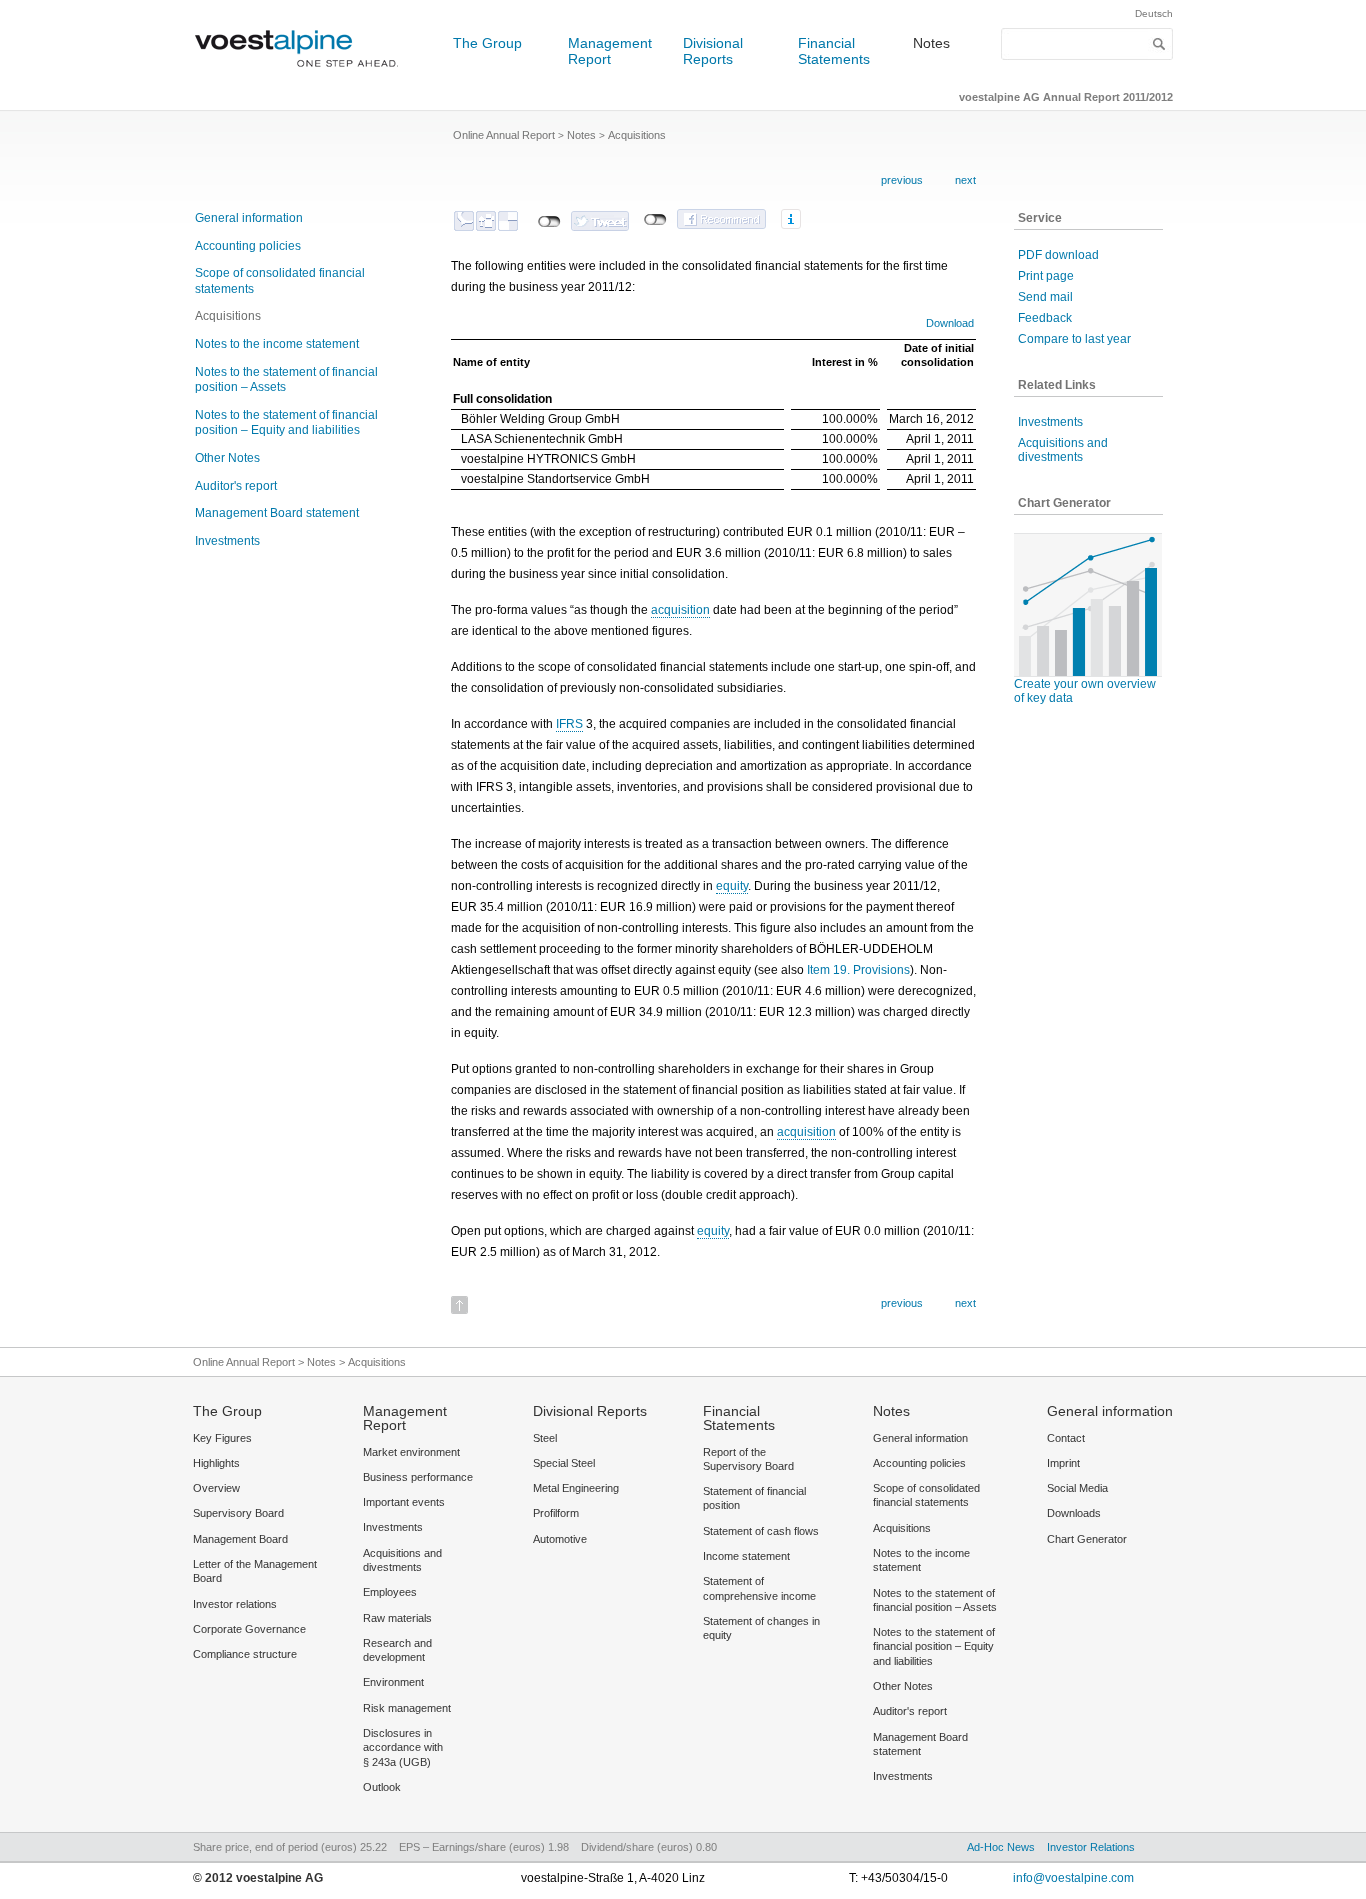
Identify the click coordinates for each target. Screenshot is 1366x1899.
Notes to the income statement (277, 344)
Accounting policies (248, 246)
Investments (227, 541)
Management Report (610, 51)
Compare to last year (1074, 339)
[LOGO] (303, 75)
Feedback (1045, 318)
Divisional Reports (713, 51)
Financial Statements (834, 51)
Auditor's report (236, 486)
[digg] (486, 221)
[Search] (1159, 44)
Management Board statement (277, 513)
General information (249, 218)
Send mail (1045, 297)
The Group (487, 43)
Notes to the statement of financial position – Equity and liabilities (286, 423)
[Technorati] (464, 221)
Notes (931, 43)
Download (950, 323)
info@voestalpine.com (1073, 1878)
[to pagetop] (459, 1298)
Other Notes (227, 458)
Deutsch (1154, 13)
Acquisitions (228, 316)
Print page (1046, 276)
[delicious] (508, 221)
